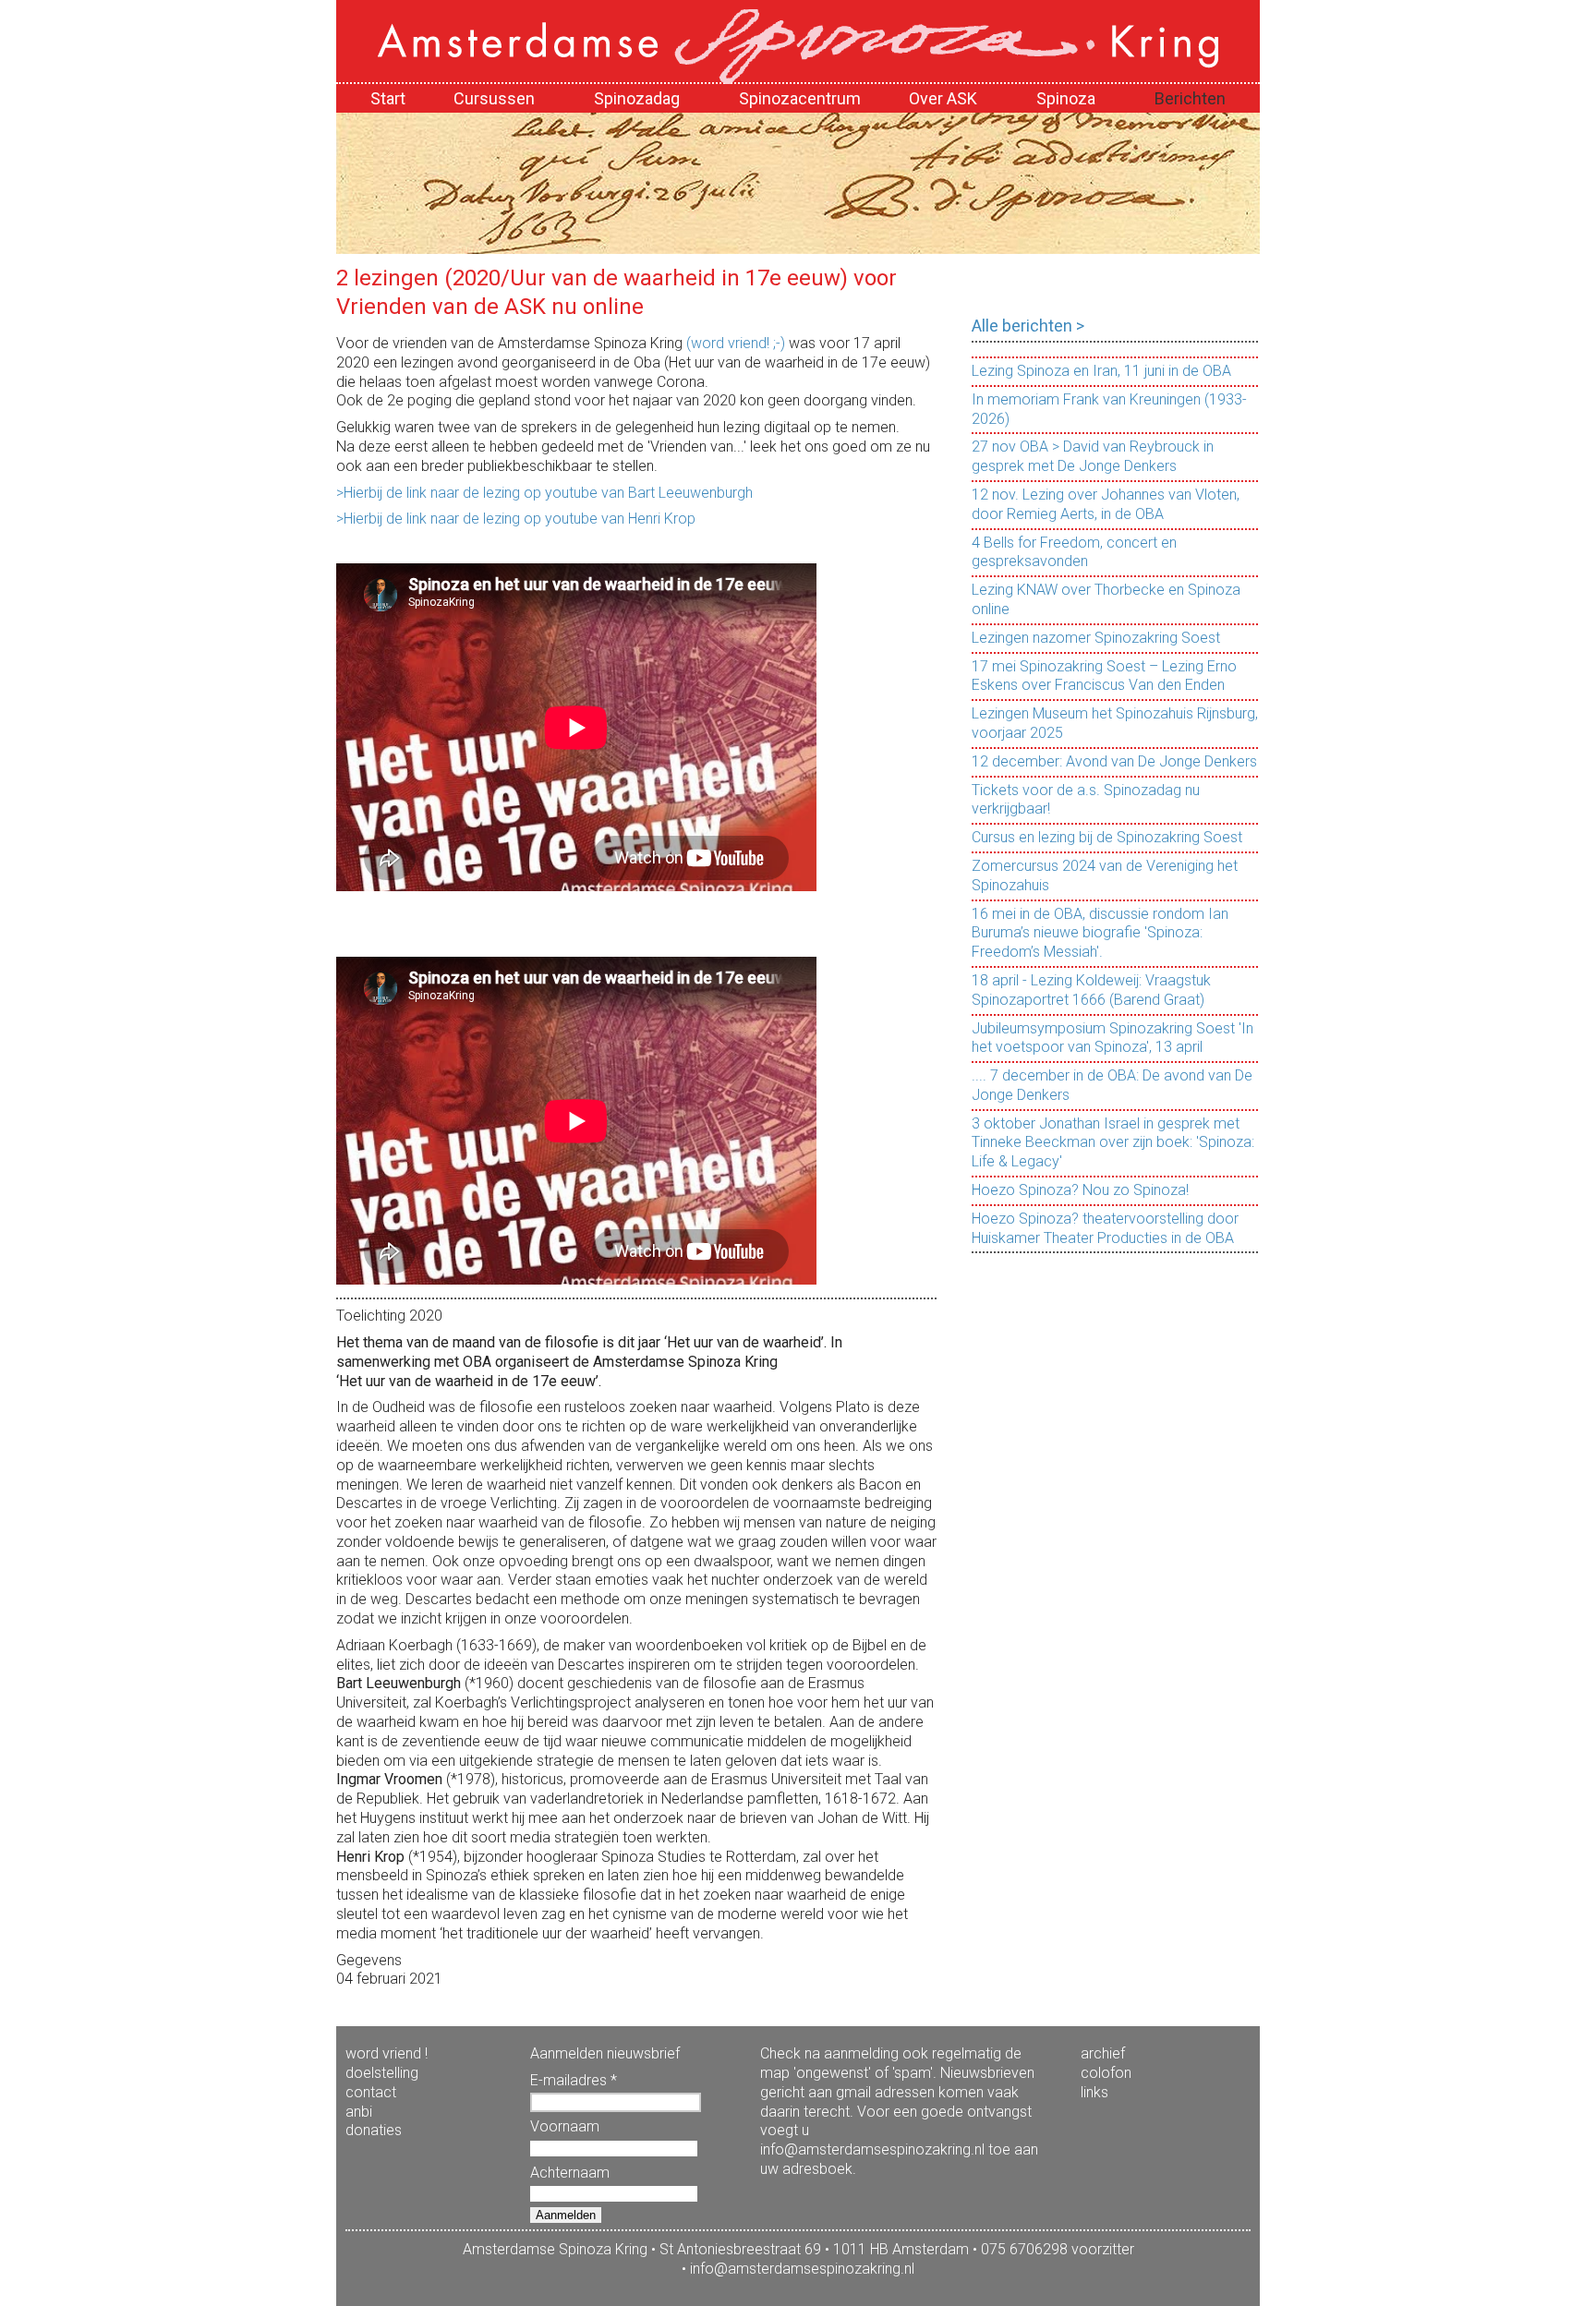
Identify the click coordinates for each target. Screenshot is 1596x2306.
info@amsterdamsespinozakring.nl (802, 2269)
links (1094, 2092)
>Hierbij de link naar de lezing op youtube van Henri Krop (516, 519)
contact (371, 2092)
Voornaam (565, 2126)
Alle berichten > (1028, 326)
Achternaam (570, 2173)
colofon (1106, 2073)
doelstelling (382, 2073)
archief (1103, 2053)
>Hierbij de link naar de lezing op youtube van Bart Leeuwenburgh (544, 493)
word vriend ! (387, 2053)
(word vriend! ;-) (736, 343)
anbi (359, 2112)
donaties (374, 2130)
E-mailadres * (574, 2080)
